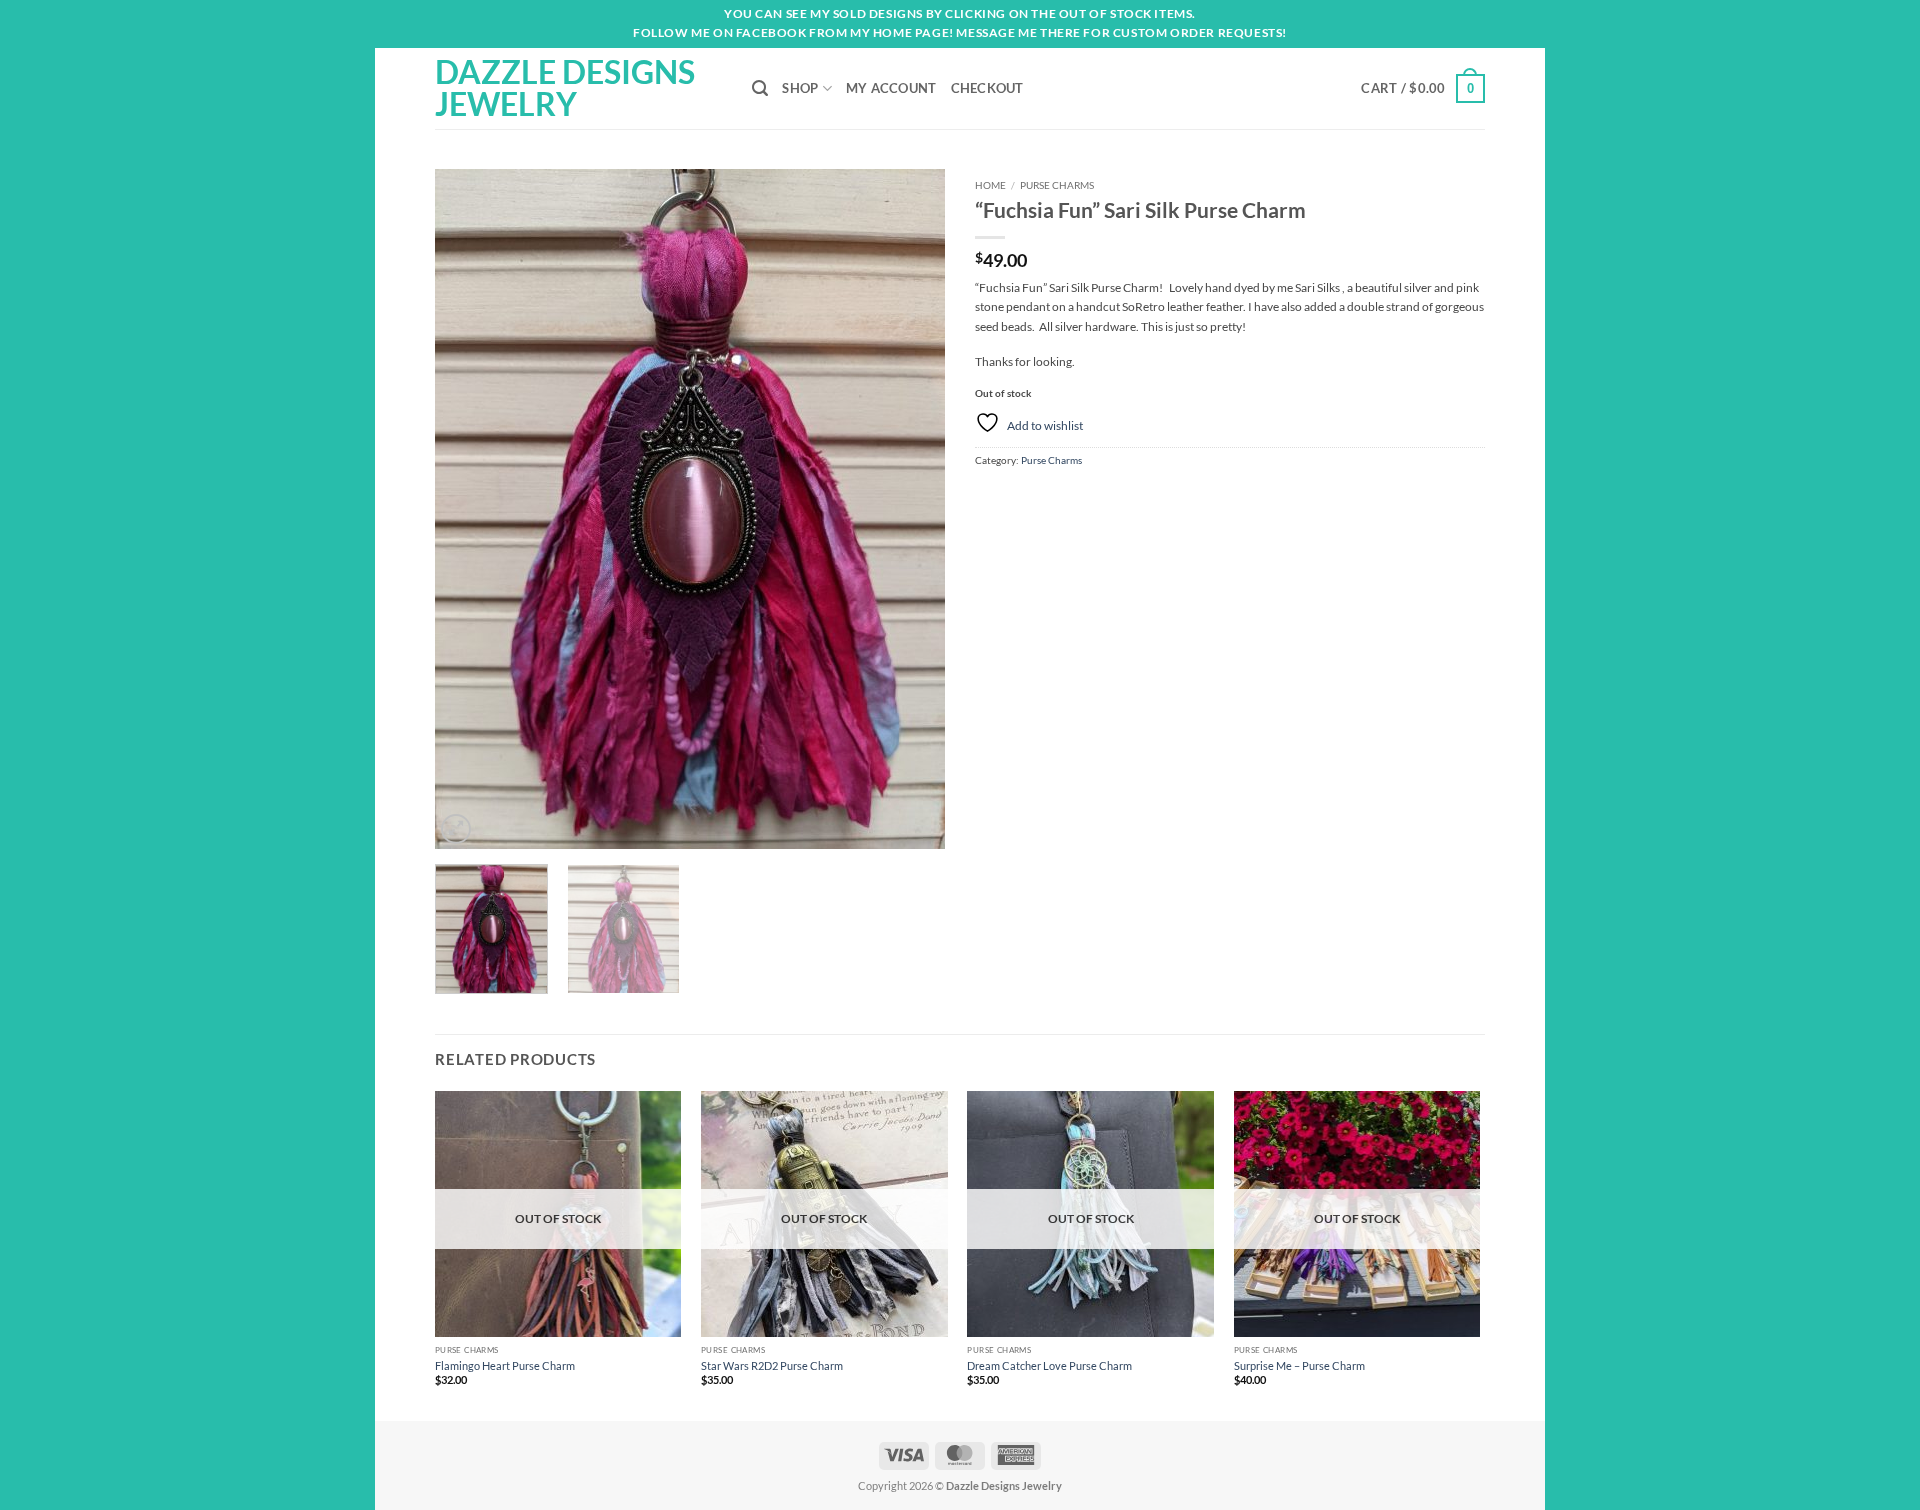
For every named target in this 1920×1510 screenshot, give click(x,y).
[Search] (760, 88)
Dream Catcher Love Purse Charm (1049, 1365)
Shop (800, 88)
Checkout (987, 88)
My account (891, 88)
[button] (1423, 88)
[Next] (910, 509)
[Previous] (470, 509)
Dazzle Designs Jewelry (565, 88)
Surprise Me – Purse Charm (1299, 1365)
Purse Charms (1057, 185)
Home (990, 185)
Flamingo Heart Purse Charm (505, 1365)
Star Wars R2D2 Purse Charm (772, 1365)
